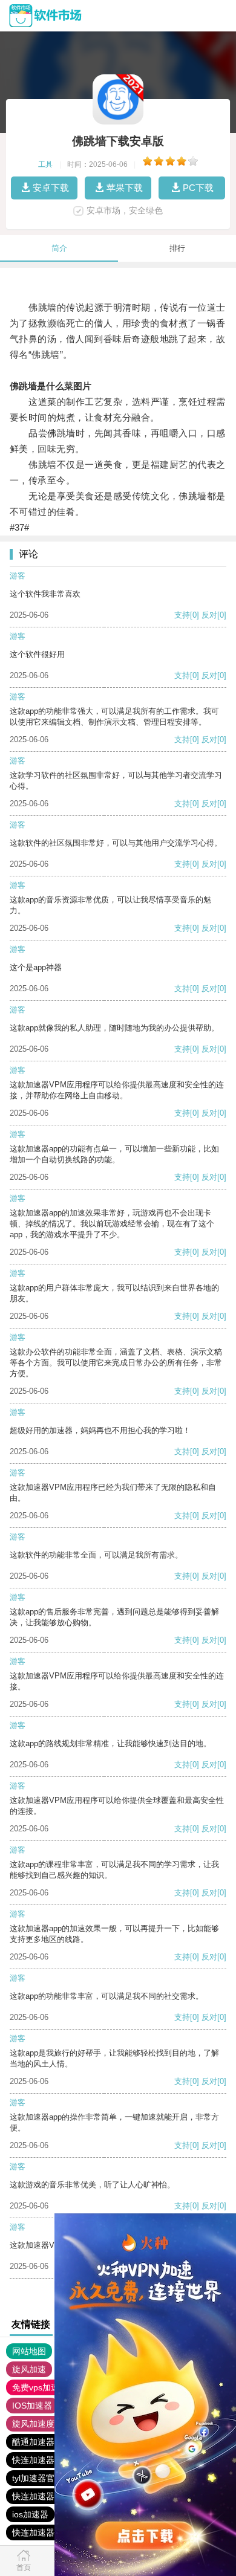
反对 (209, 615)
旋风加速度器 (38, 2424)
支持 (182, 615)
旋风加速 (29, 2369)
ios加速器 (30, 2514)
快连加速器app (41, 2460)
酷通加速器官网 (42, 2442)
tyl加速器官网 (38, 2478)
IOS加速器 (32, 2406)
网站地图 (29, 2351)
